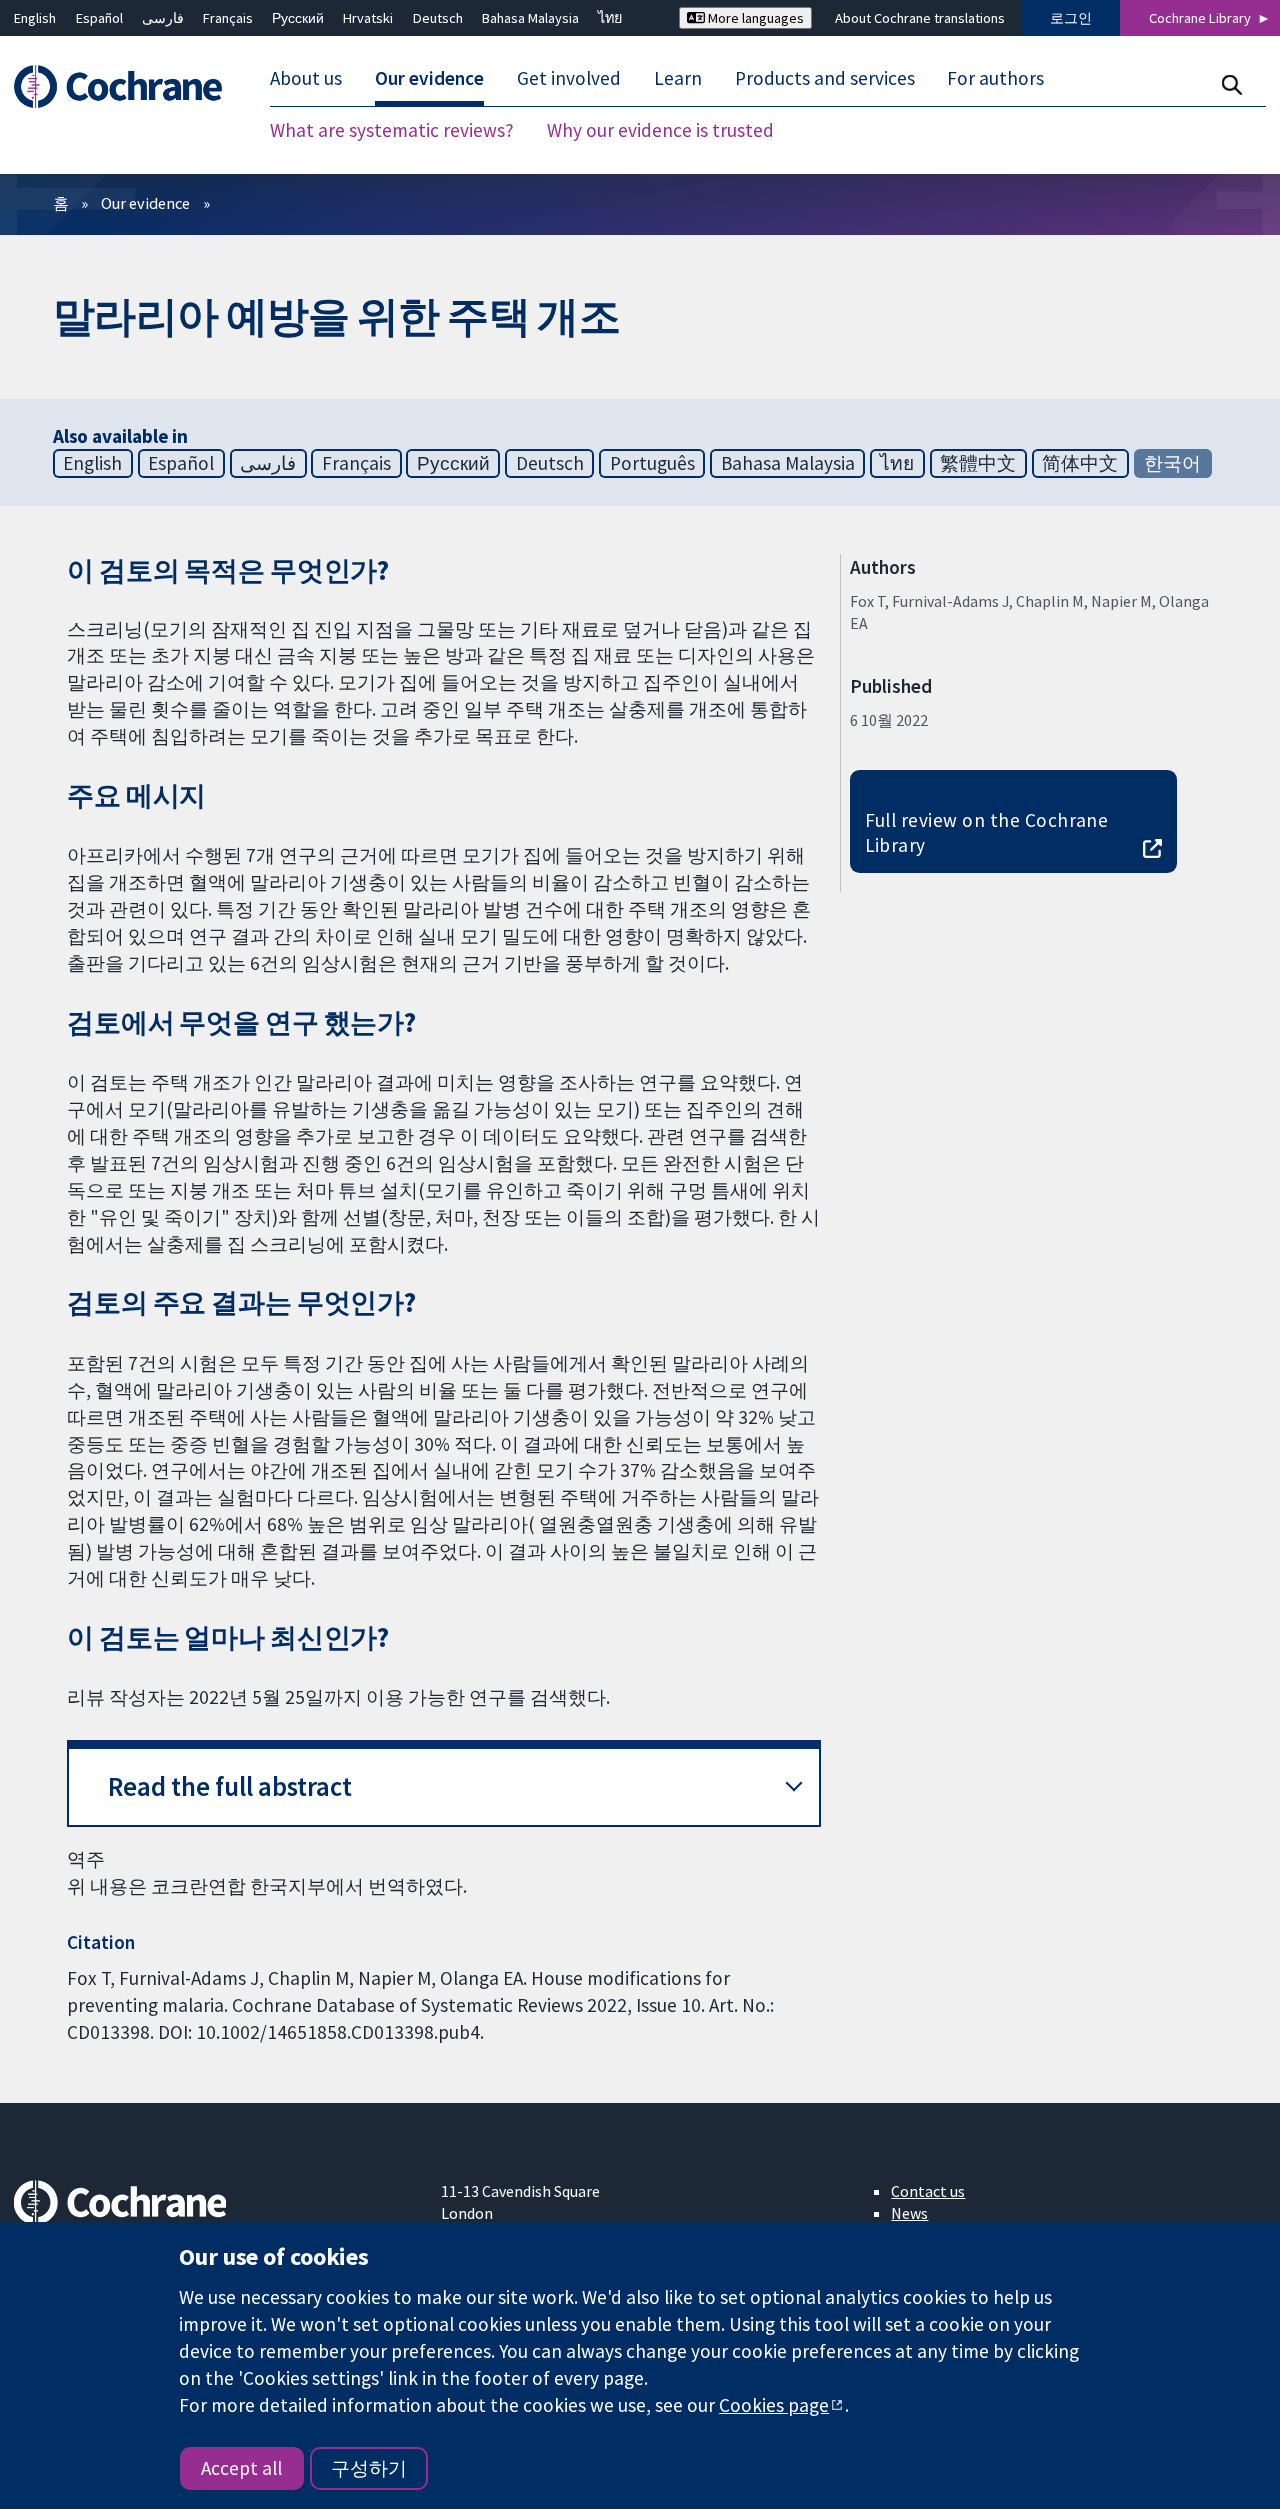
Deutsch (438, 18)
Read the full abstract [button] (230, 1786)
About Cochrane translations (920, 18)
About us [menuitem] (306, 78)
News (909, 2213)
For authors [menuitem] (995, 78)
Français (228, 18)
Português (652, 463)
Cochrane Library (1200, 18)
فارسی (163, 18)
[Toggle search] (1231, 84)
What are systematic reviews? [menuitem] (392, 130)
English (35, 18)
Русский (298, 18)
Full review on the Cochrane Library (987, 832)
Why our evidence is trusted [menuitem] (660, 130)
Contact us (928, 2191)
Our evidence (145, 203)
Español (99, 18)
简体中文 (1080, 463)
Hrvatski (368, 18)
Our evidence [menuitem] (429, 78)
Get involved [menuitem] (569, 78)
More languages (754, 18)
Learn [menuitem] (678, 78)
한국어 (1172, 463)
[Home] (127, 86)
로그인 (1071, 18)
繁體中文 (978, 463)
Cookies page (774, 2405)
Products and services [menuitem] (825, 78)
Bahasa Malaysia (530, 18)
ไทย (610, 18)
